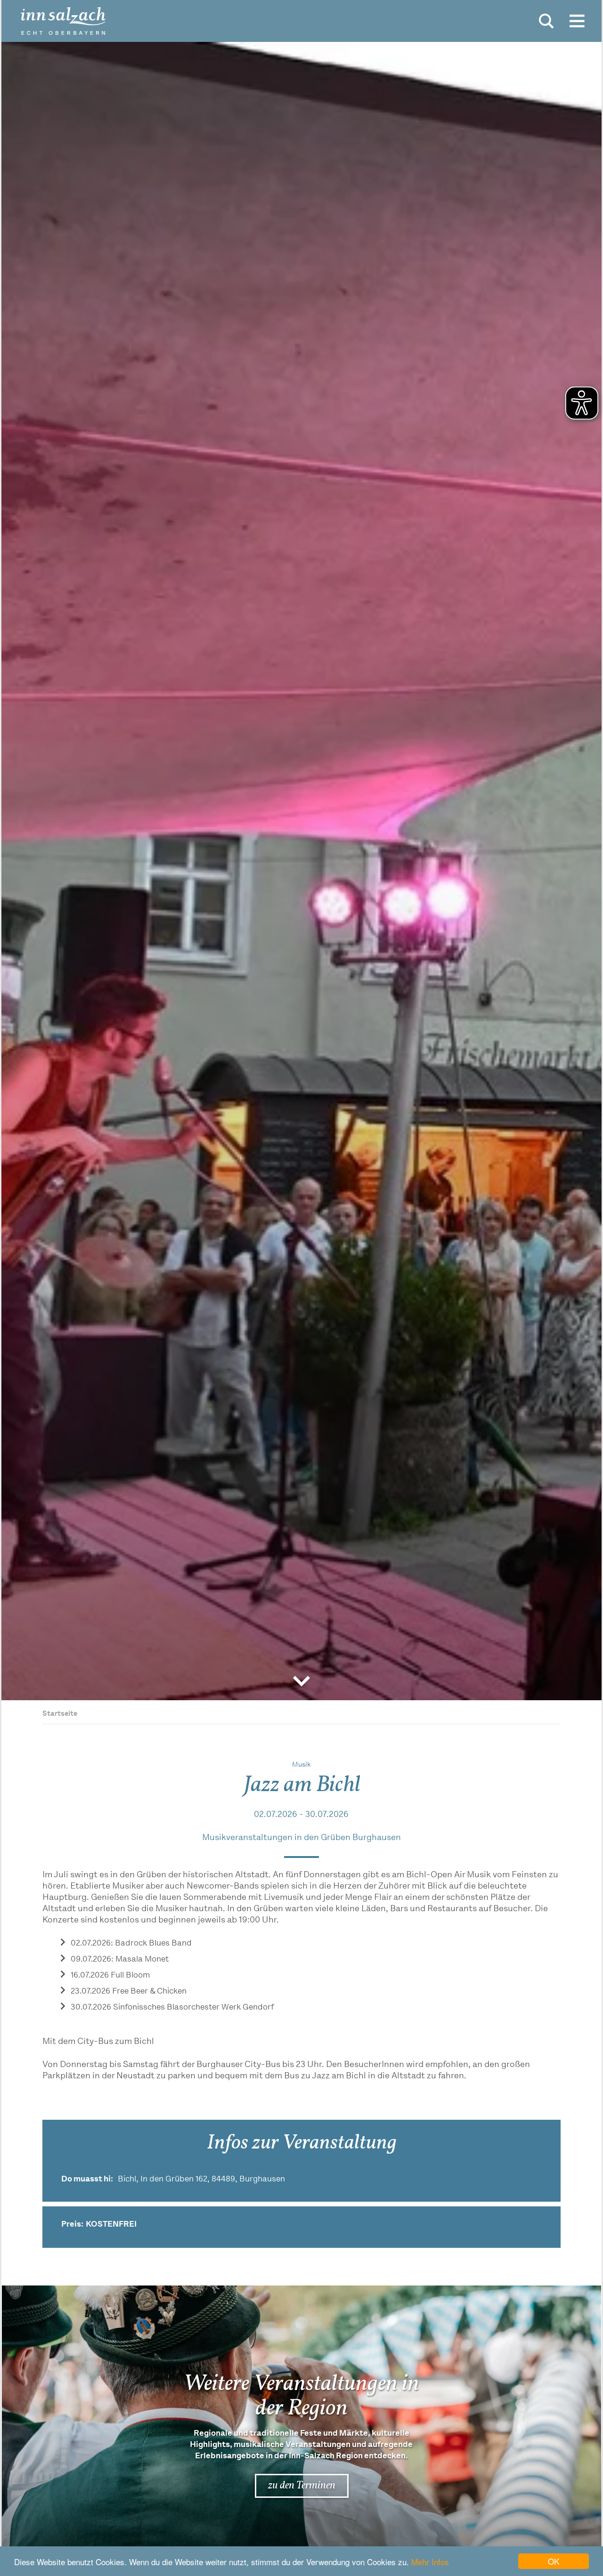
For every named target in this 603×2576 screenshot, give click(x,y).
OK (554, 2561)
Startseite (60, 1714)
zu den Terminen (302, 2486)
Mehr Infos (430, 2562)
